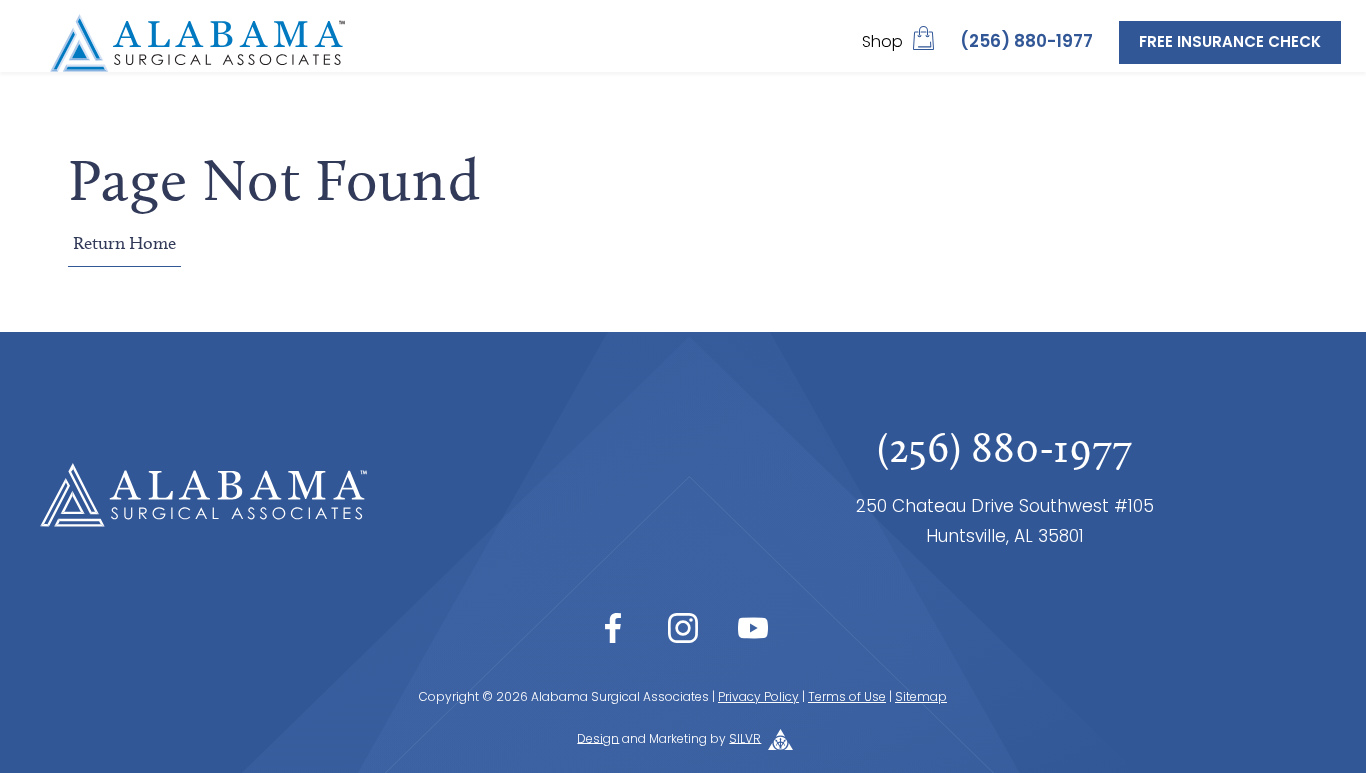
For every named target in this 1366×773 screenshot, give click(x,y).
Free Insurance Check (1230, 43)
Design (598, 739)
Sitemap (921, 698)
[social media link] (613, 628)
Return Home (124, 243)
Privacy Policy (758, 698)
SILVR (745, 739)
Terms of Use (847, 698)
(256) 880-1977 (1026, 42)
